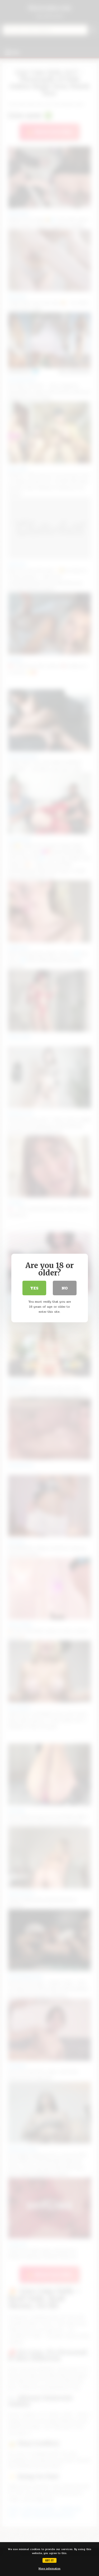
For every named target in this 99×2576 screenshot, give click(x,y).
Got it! (49, 2560)
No (65, 1288)
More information (49, 2569)
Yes (34, 1288)
